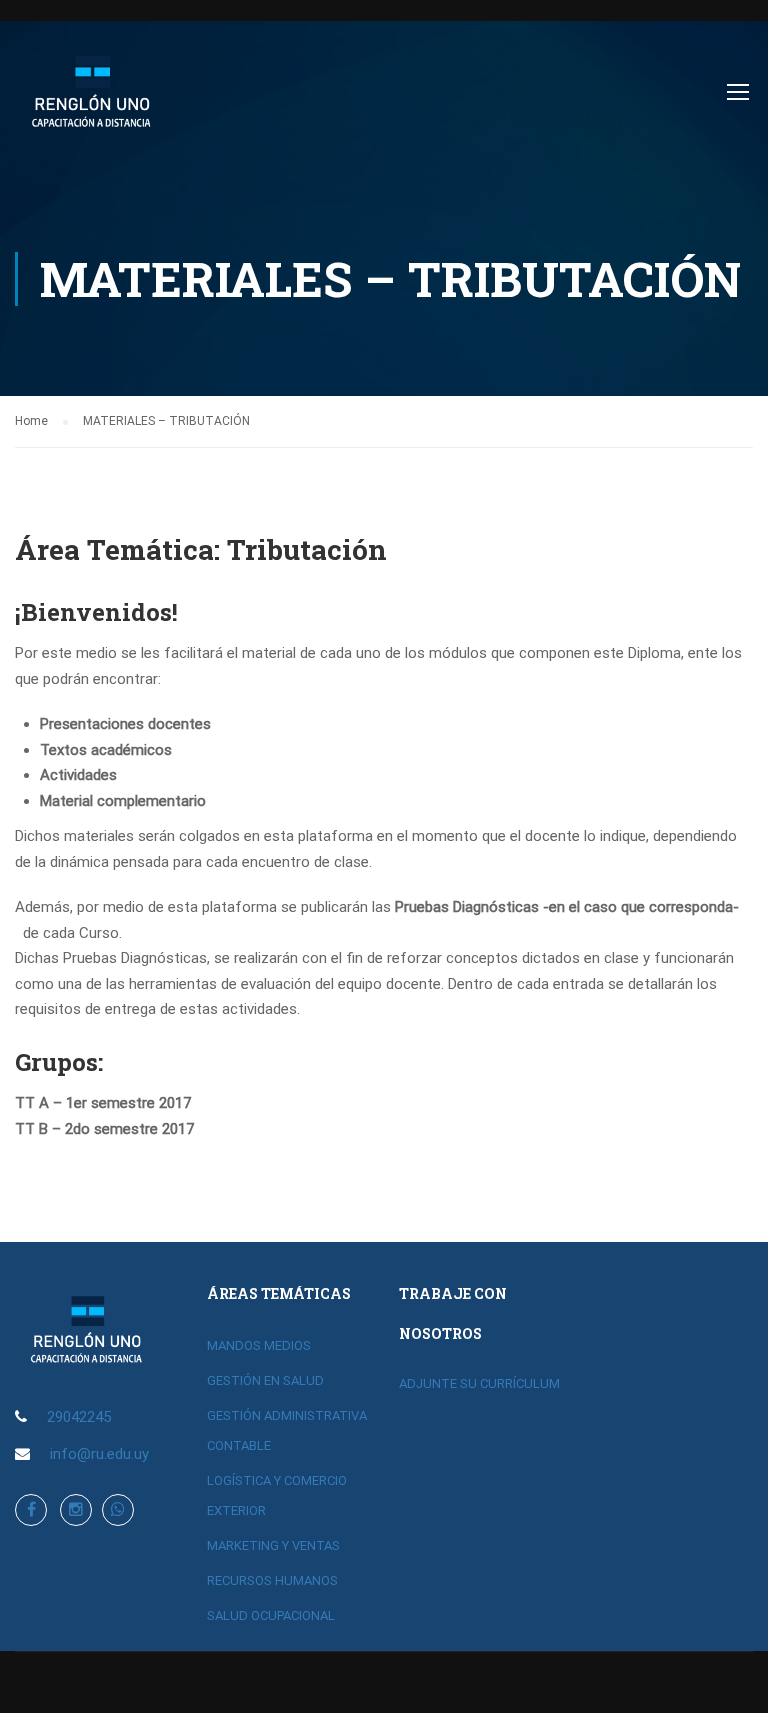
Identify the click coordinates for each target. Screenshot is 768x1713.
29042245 (79, 1417)
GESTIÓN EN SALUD (265, 1380)
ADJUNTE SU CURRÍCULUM (479, 1383)
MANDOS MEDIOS (259, 1345)
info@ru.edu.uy (99, 1454)
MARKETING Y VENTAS (273, 1545)
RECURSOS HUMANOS (272, 1580)
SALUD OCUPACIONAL (271, 1615)
